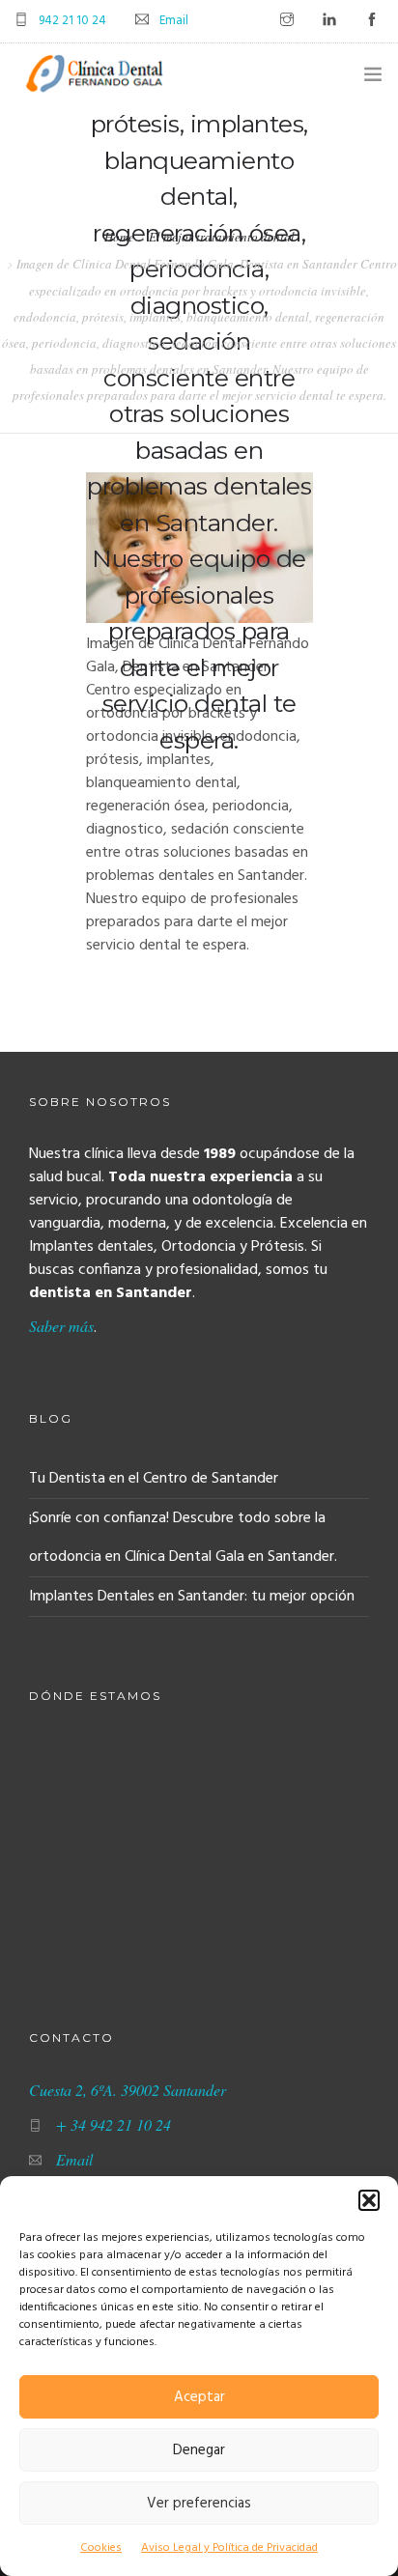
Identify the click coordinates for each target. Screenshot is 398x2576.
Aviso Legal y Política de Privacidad (229, 2548)
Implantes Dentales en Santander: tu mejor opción (192, 1597)
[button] (369, 2200)
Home (119, 237)
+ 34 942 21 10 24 (114, 2124)
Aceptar (199, 2397)
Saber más (61, 1326)
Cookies (101, 2548)
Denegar (199, 2450)
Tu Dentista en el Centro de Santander (154, 1479)
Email (174, 21)
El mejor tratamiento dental (222, 237)
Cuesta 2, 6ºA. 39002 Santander (128, 2090)
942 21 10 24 (72, 21)
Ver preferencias (199, 2504)
